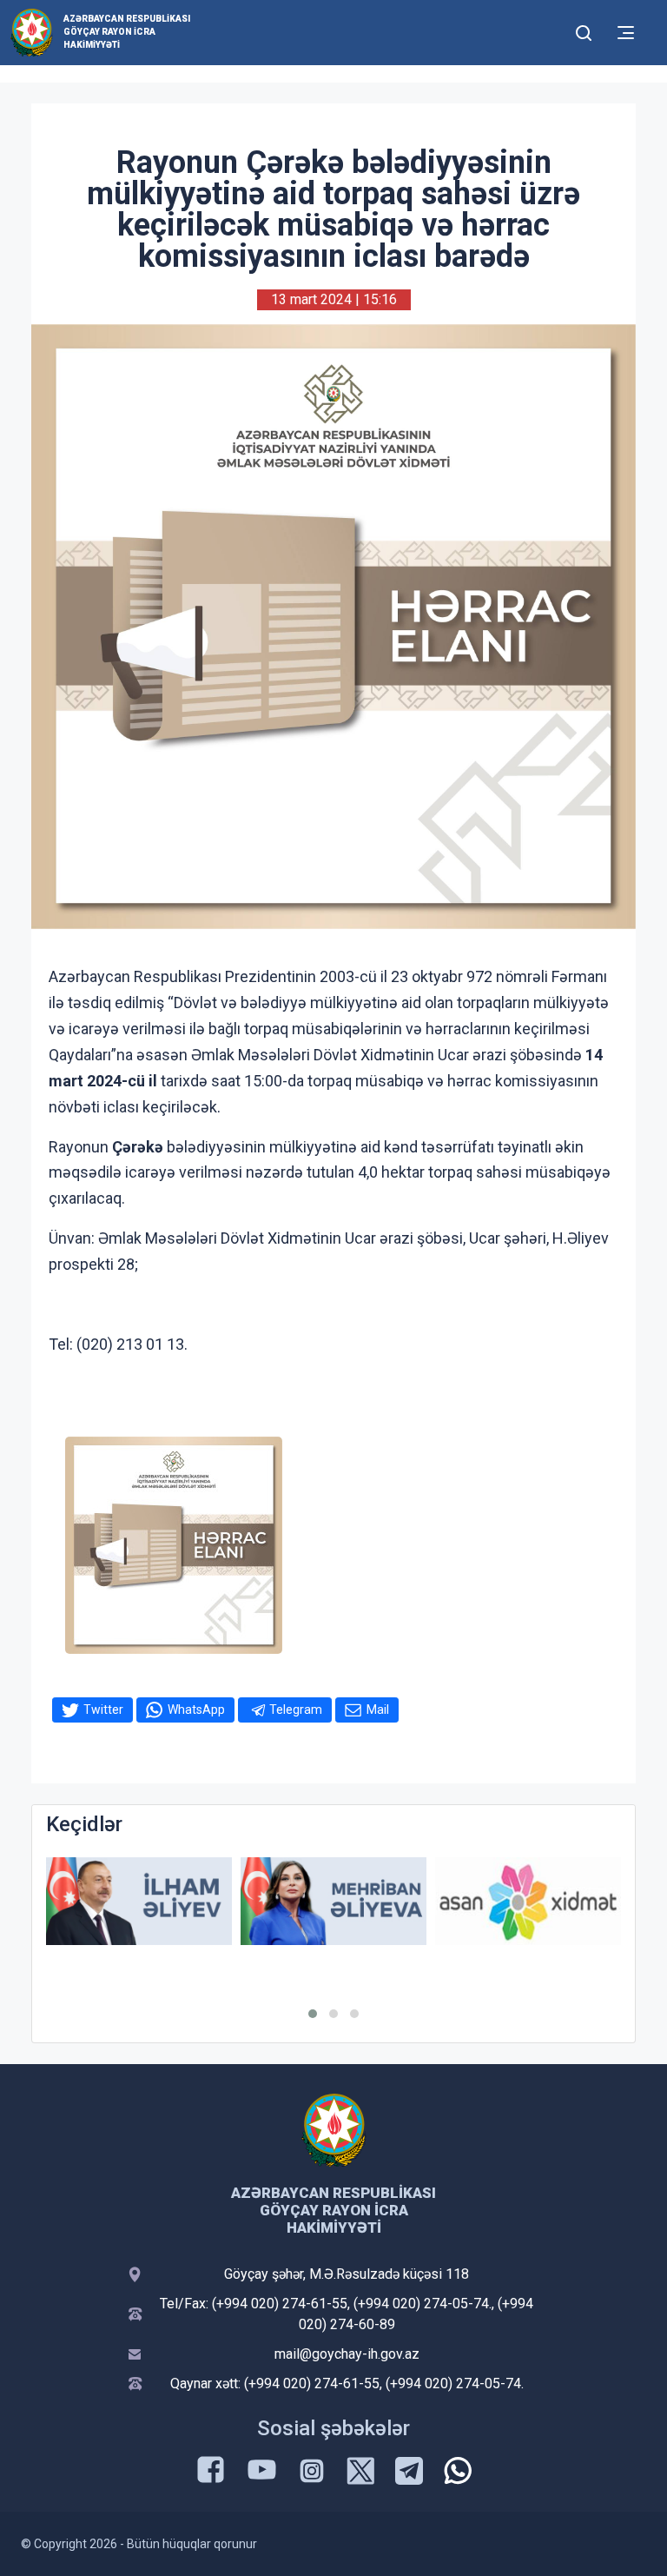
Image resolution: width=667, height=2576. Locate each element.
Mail (378, 1710)
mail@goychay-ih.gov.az (347, 2354)
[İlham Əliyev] (139, 1901)
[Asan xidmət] (528, 1901)
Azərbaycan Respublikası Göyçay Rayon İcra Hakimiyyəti (127, 32)
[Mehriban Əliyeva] (333, 1901)
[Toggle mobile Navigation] (626, 33)
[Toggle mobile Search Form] (584, 30)
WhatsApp (196, 1710)
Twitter (103, 1710)
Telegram (296, 1710)
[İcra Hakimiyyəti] (32, 32)
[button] (313, 2014)
